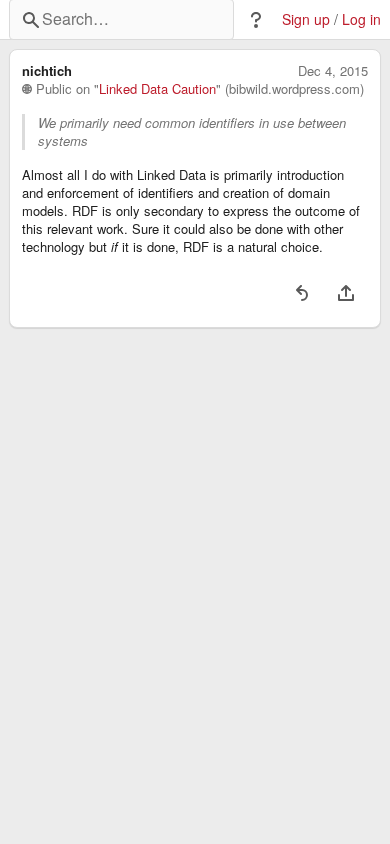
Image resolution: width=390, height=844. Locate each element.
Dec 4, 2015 (333, 71)
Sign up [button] (306, 19)
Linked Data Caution (157, 89)
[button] (256, 20)
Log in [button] (361, 19)
